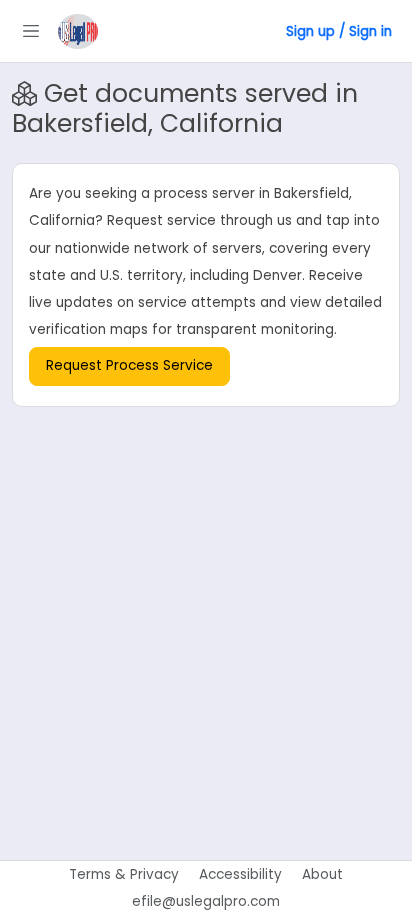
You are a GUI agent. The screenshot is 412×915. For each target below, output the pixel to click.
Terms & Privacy (124, 874)
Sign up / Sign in (339, 31)
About (322, 874)
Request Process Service (129, 365)
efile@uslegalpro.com (206, 901)
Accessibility (240, 874)
